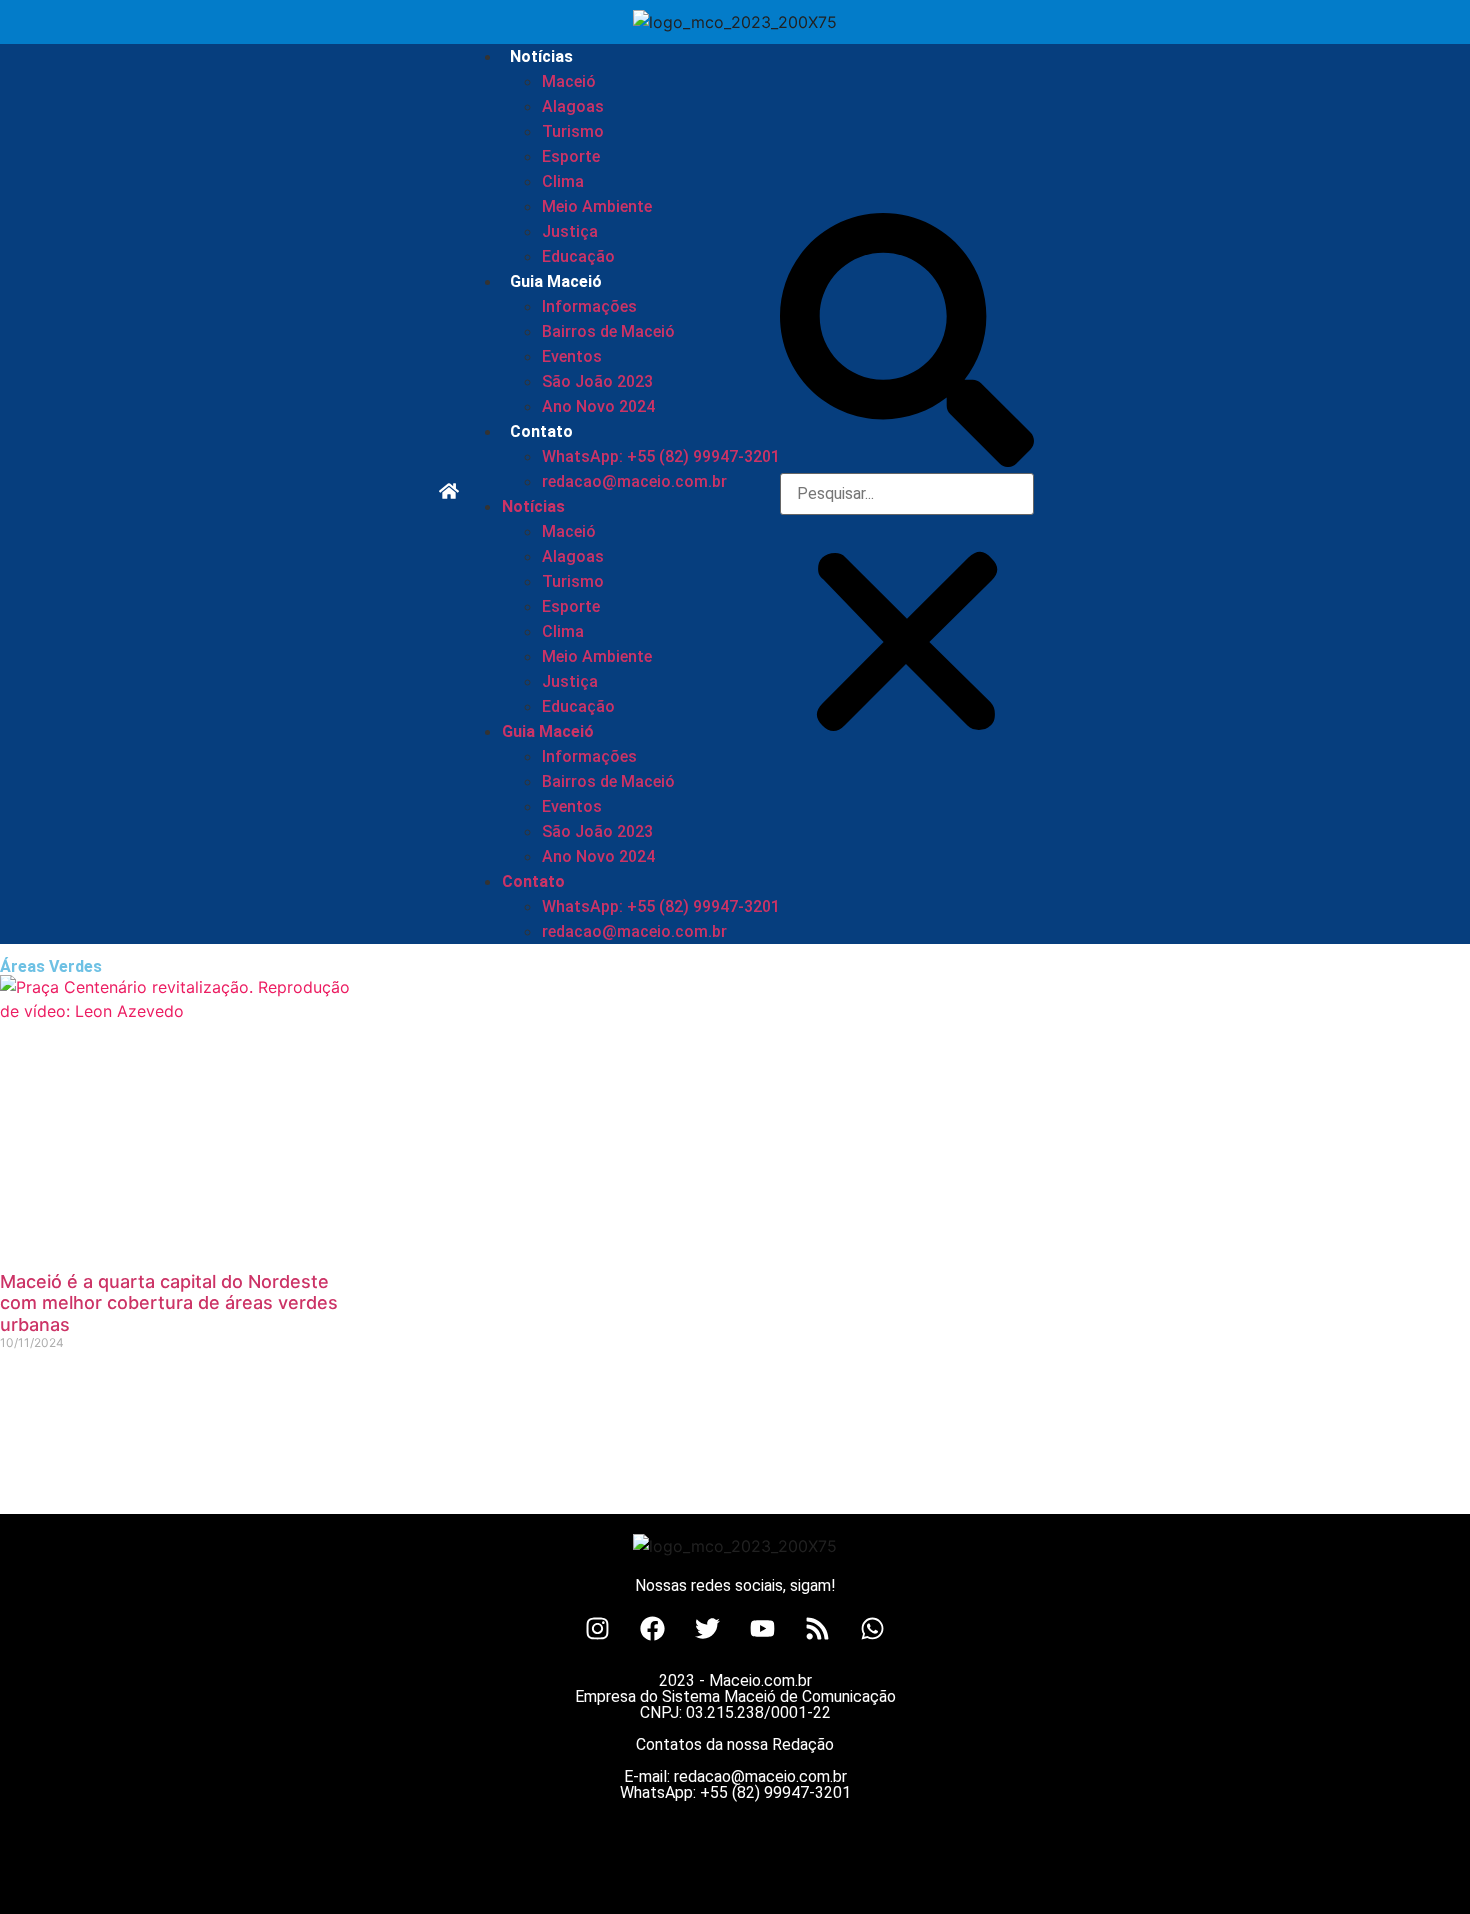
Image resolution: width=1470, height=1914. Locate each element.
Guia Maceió (556, 281)
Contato (541, 431)
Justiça (570, 231)
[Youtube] (763, 1628)
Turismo (573, 131)
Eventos (572, 356)
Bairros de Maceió (608, 331)
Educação (578, 256)
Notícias (541, 56)
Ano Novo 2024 (598, 406)
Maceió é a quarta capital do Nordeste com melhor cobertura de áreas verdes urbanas (169, 1303)
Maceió (569, 81)
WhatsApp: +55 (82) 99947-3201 (661, 456)
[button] (907, 343)
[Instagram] (598, 1628)
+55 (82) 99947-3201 (775, 1792)
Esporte (571, 156)
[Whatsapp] (873, 1628)
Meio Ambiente (597, 206)
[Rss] (818, 1628)
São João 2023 (597, 381)
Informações (589, 306)
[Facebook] (653, 1628)
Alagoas (573, 106)
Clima (563, 181)
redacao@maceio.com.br (634, 481)
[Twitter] (708, 1628)
